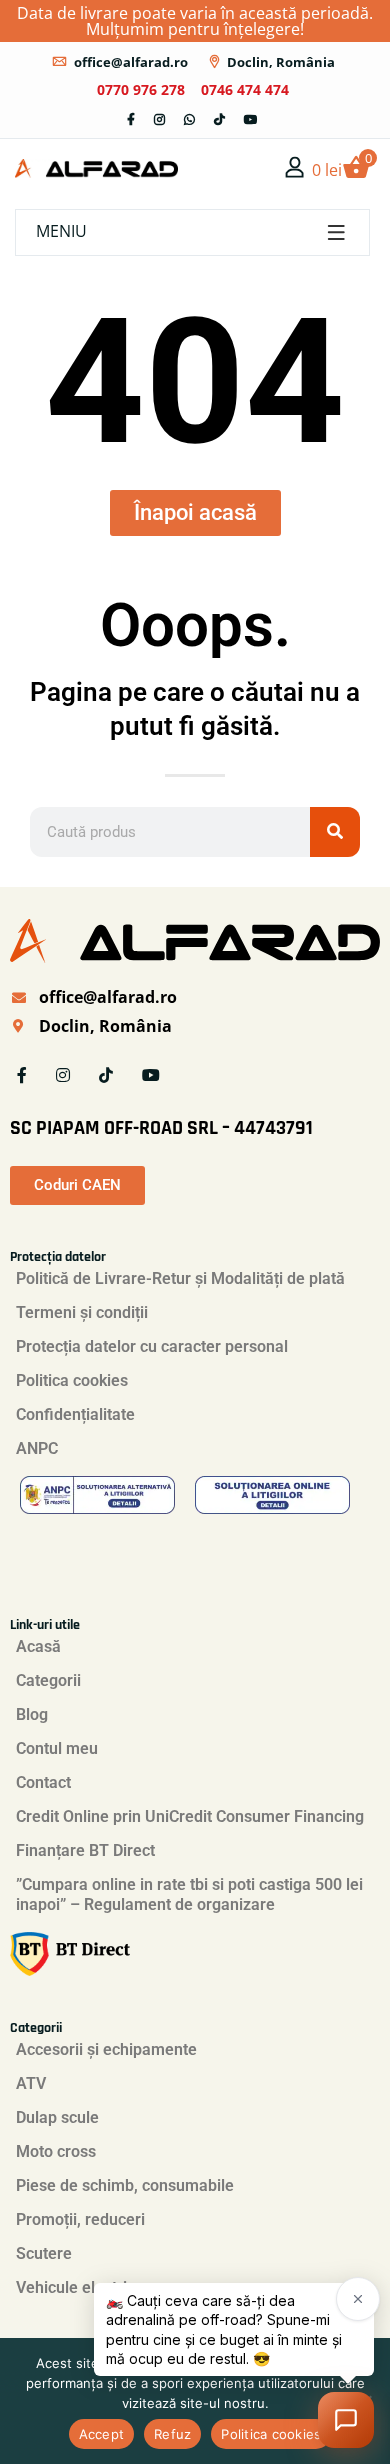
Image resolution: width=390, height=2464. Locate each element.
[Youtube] (251, 119)
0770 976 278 (141, 89)
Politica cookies (72, 1380)
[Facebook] (131, 119)
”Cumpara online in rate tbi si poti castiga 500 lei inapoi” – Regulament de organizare (189, 1894)
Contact (43, 1782)
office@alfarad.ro (131, 62)
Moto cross (56, 2151)
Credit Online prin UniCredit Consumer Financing (190, 1816)
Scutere (44, 2253)
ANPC (37, 1448)
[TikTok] (219, 119)
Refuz (172, 2434)
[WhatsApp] (189, 119)
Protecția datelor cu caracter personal (152, 1346)
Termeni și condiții (82, 1312)
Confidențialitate (75, 1414)
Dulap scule (57, 2117)
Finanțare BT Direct (85, 1850)
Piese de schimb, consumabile (125, 2185)
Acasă (38, 1646)
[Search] (335, 832)
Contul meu (57, 1748)
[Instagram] (159, 119)
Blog (32, 1714)
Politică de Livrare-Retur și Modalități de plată (180, 1278)
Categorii (48, 1680)
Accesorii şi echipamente (106, 2049)
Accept (102, 2434)
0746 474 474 (245, 89)
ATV (31, 2083)
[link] (295, 167)
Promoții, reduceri (80, 2219)
